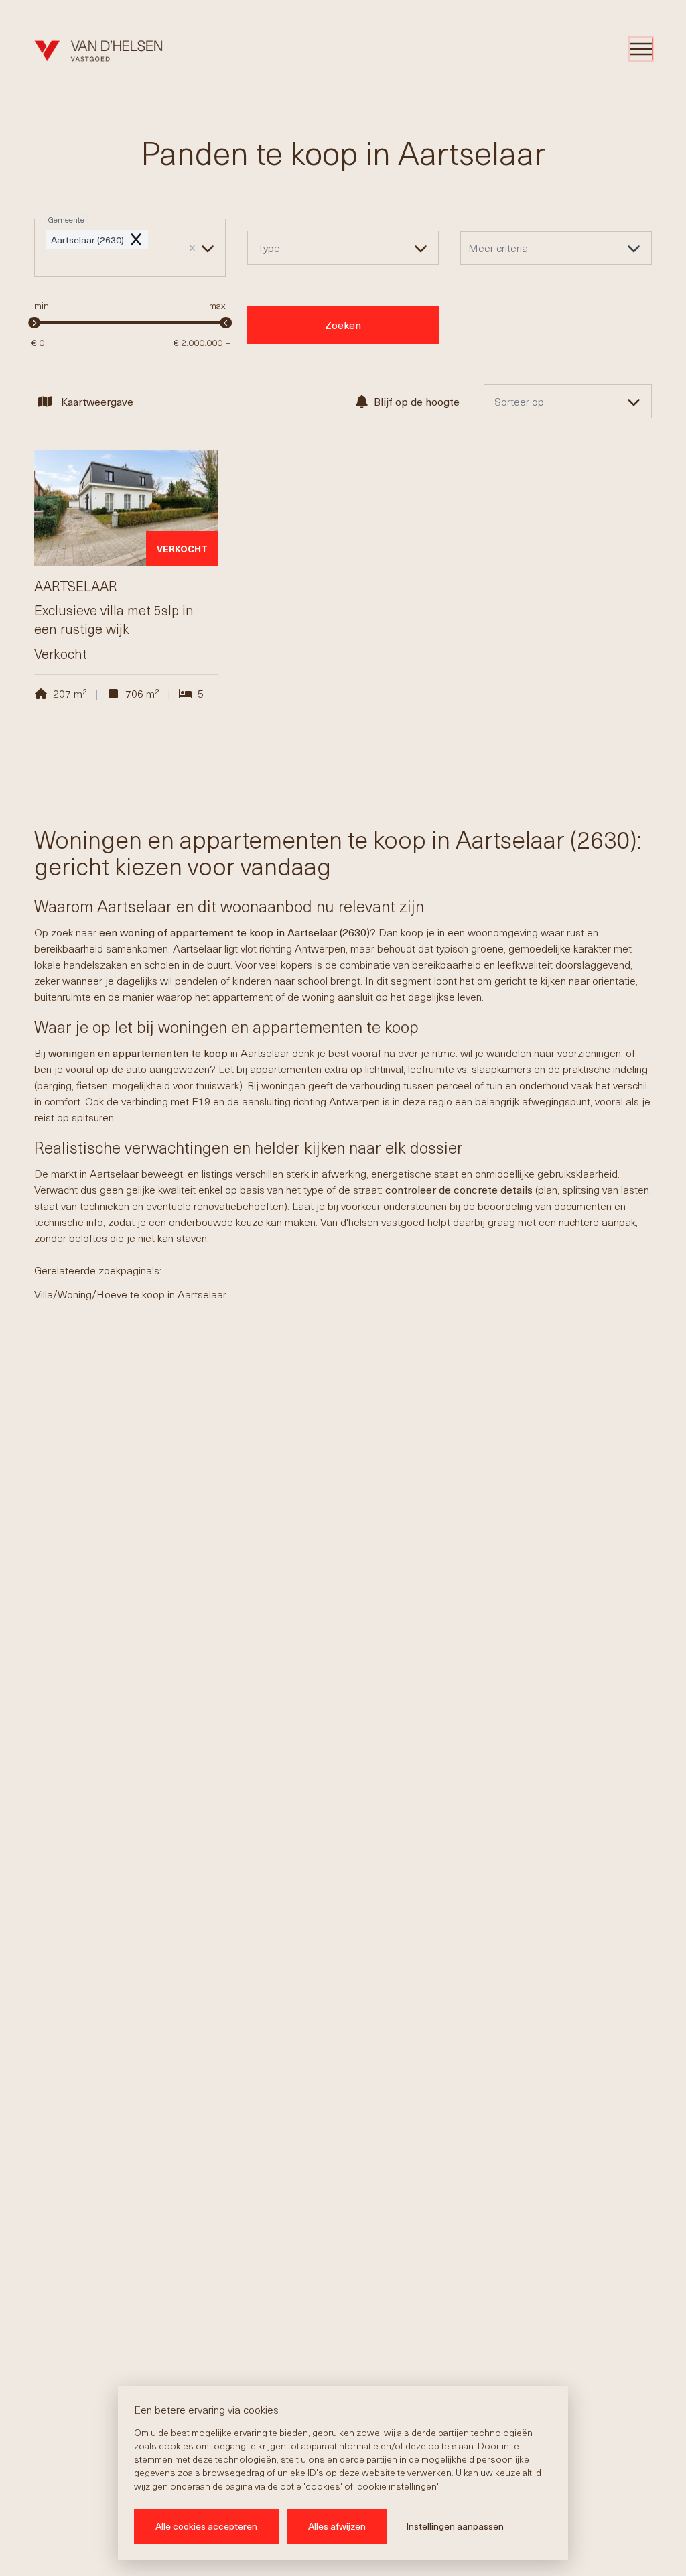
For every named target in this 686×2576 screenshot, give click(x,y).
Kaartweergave (97, 401)
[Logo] (98, 51)
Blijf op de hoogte (417, 401)
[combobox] (130, 248)
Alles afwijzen (337, 2526)
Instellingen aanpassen (455, 2526)
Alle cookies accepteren (206, 2526)
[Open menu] (641, 49)
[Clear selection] (192, 248)
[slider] (34, 323)
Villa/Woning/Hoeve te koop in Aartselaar (130, 1294)
